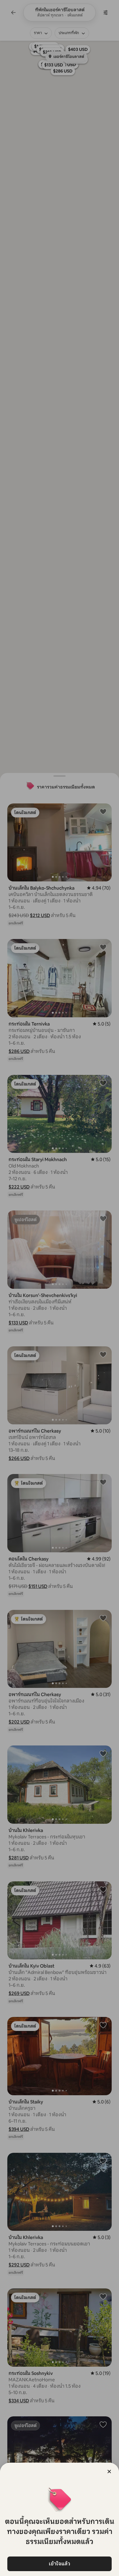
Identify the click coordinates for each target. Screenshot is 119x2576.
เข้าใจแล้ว (60, 2564)
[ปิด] (109, 2471)
